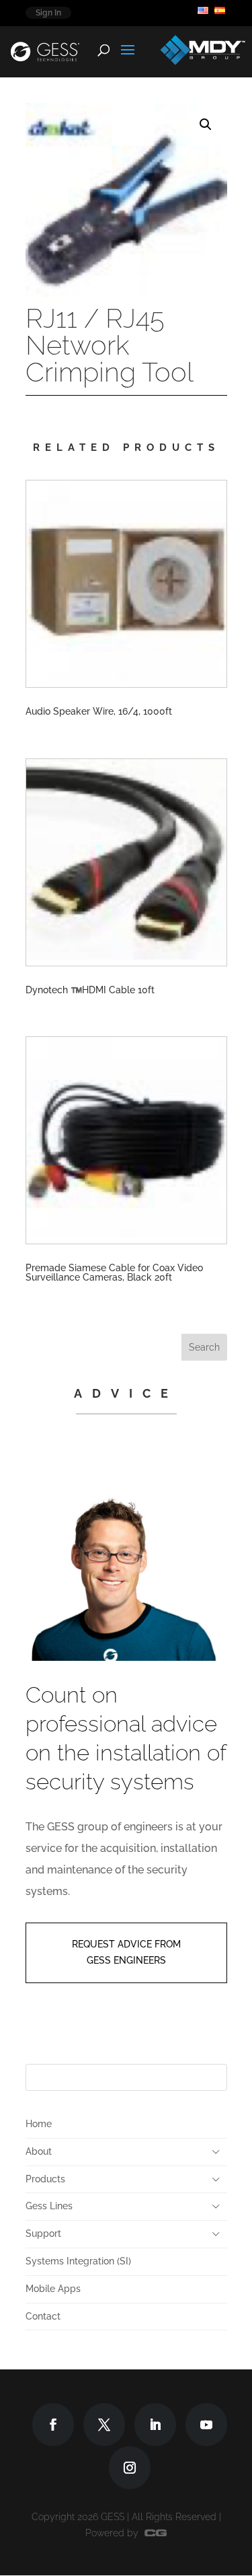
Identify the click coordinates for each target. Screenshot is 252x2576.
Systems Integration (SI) (78, 2261)
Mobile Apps (53, 2289)
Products (45, 2179)
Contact (43, 2316)
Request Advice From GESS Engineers (126, 1952)
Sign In (48, 13)
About (39, 2151)
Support (43, 2233)
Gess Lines (49, 2206)
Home (39, 2124)
